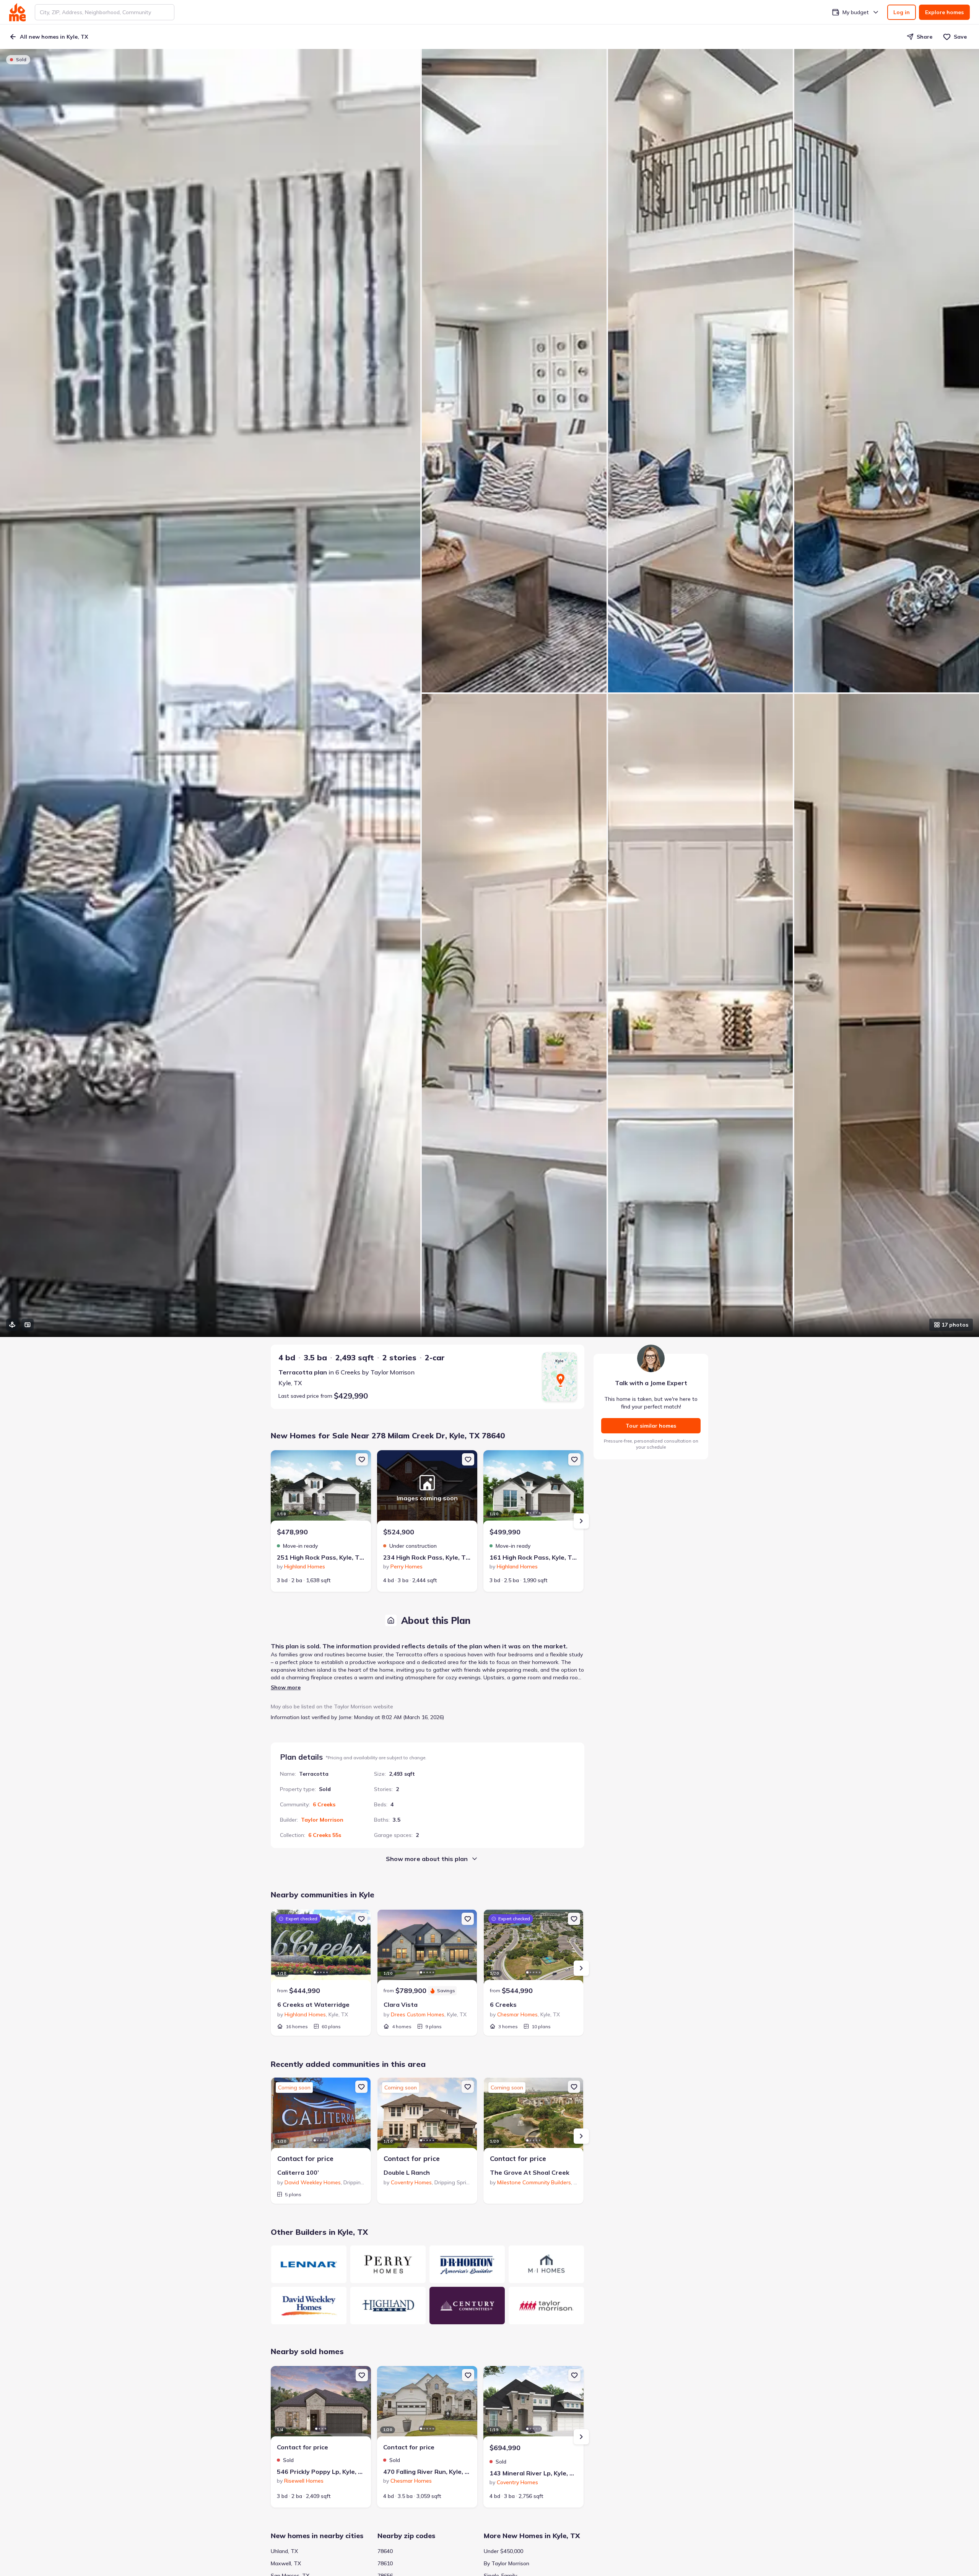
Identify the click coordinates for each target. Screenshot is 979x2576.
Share (925, 37)
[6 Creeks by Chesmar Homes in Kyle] (533, 1948)
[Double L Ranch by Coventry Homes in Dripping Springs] (427, 2116)
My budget (856, 12)
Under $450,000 (503, 2551)
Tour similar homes (651, 1426)
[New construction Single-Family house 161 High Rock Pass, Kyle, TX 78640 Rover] (533, 1488)
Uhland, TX (284, 2551)
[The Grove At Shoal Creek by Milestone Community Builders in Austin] (533, 2116)
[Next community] (581, 1968)
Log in (902, 12)
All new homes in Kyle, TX (54, 37)
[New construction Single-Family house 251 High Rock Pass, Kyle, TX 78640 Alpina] (321, 1488)
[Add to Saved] (362, 1459)
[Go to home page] (17, 12)
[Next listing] (581, 1521)
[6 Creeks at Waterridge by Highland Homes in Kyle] (321, 1948)
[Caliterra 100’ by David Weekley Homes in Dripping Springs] (321, 2116)
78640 (385, 2551)
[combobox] (105, 12)
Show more (286, 1687)
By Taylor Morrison (507, 2563)
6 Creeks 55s (325, 1835)
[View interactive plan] (28, 1325)
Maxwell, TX (286, 2563)
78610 (385, 2563)
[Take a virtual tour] (12, 1325)
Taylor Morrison (322, 1820)
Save (960, 37)
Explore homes (944, 12)
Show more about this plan (427, 1859)
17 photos (955, 1325)
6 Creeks (324, 1804)
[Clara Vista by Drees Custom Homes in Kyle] (427, 1948)
